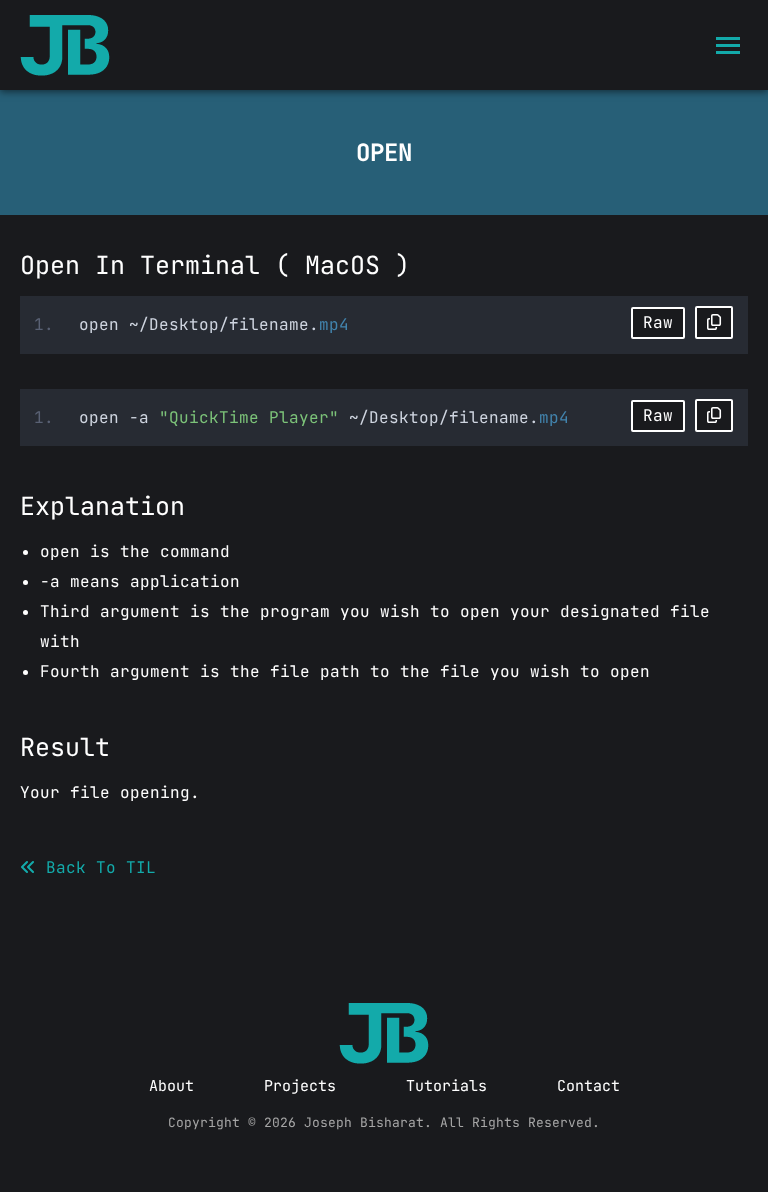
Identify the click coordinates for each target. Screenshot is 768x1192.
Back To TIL (96, 867)
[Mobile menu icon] (728, 45)
